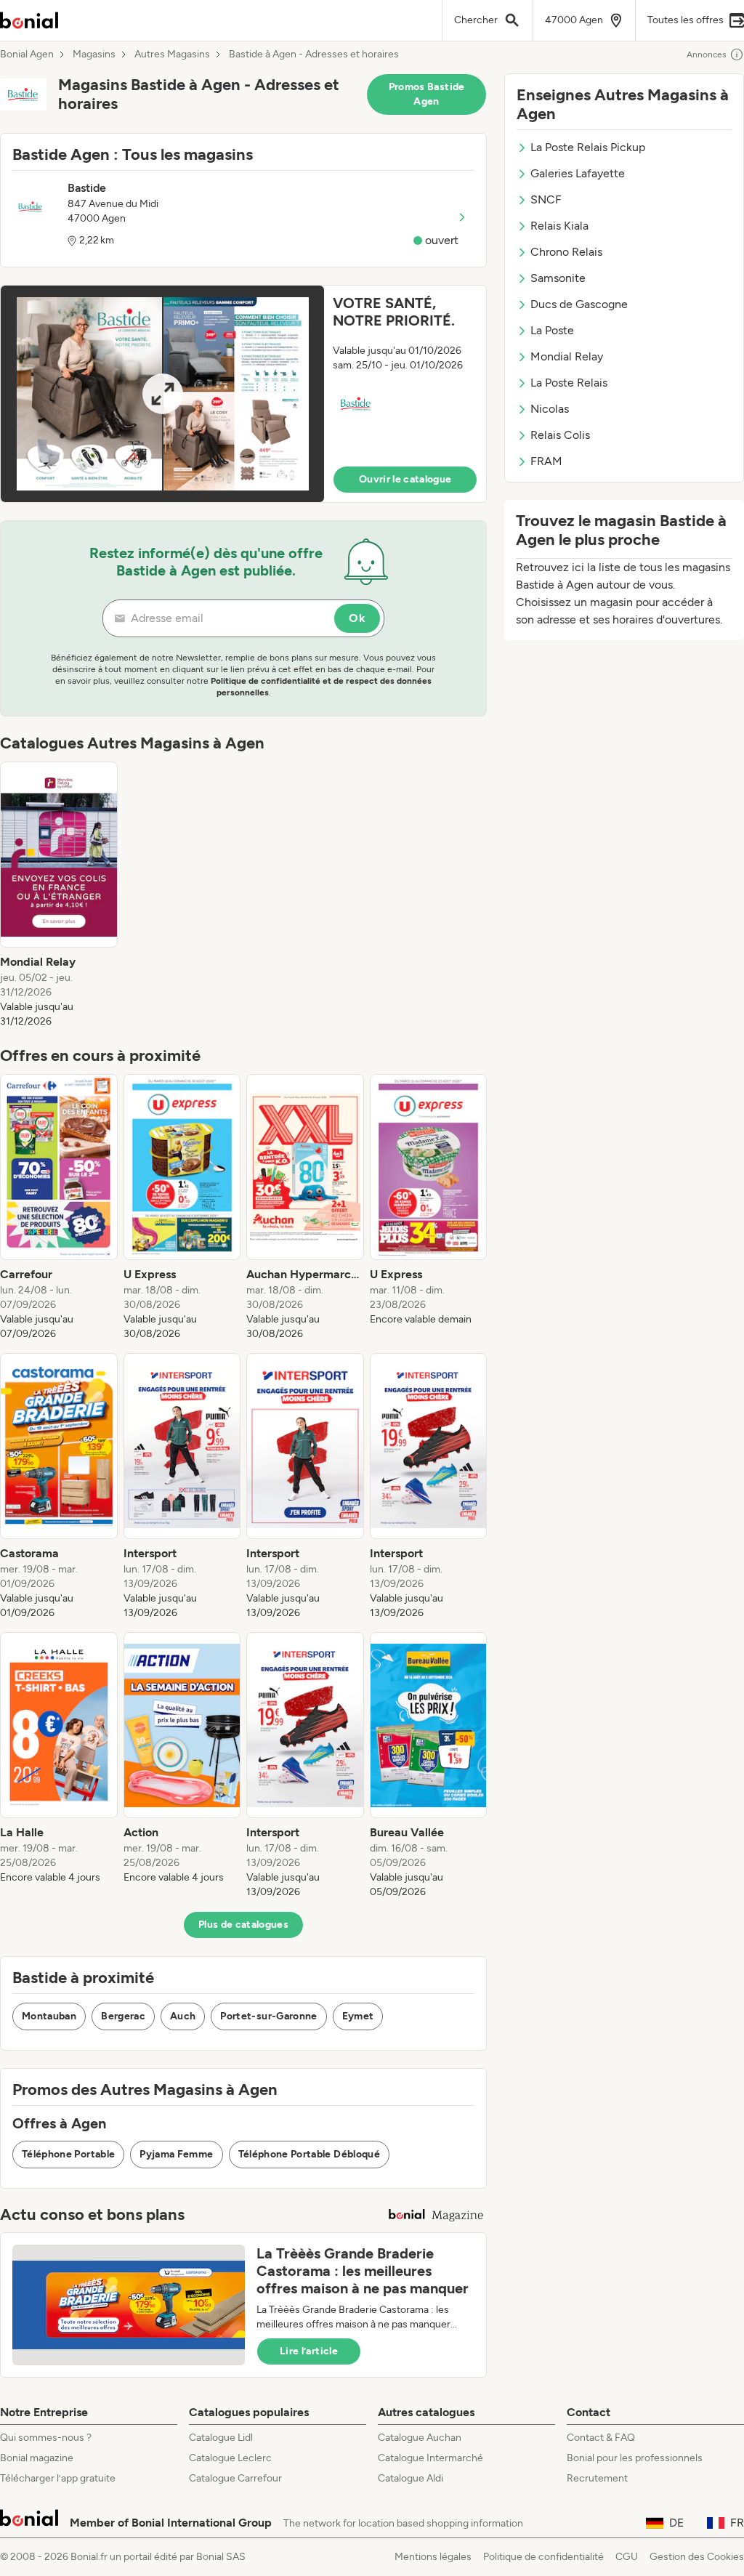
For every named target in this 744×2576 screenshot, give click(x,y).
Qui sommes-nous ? (46, 2438)
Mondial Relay (567, 356)
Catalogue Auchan (420, 2438)
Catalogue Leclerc (230, 2458)
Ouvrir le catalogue (405, 479)
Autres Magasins (172, 54)
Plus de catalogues (243, 1925)
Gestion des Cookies (697, 2557)
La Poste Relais (569, 383)
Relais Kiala (559, 226)
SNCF (546, 199)
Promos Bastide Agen (427, 94)
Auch (183, 2016)
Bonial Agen (27, 54)
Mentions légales (433, 2557)
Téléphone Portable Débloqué (309, 2154)
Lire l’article (309, 2351)
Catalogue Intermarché (430, 2458)
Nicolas (550, 409)
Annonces (707, 54)
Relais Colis (560, 435)
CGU (627, 2557)
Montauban (49, 2016)
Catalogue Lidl (221, 2438)
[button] (243, 394)
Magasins (94, 54)
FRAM (546, 461)
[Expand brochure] (162, 394)
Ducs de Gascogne (579, 304)
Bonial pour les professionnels (635, 2458)
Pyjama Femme (176, 2154)
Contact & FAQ (601, 2438)
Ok (357, 618)
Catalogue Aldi (411, 2478)
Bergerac (123, 2016)
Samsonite (558, 278)
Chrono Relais (566, 252)
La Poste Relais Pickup (588, 147)
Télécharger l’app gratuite (58, 2478)
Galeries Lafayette (578, 173)
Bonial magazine (37, 2458)
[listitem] (59, 895)
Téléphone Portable (68, 2154)
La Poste (552, 330)
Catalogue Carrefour (235, 2478)
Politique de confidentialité (543, 2557)
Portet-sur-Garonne (268, 2016)
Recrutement (597, 2478)
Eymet (358, 2016)
